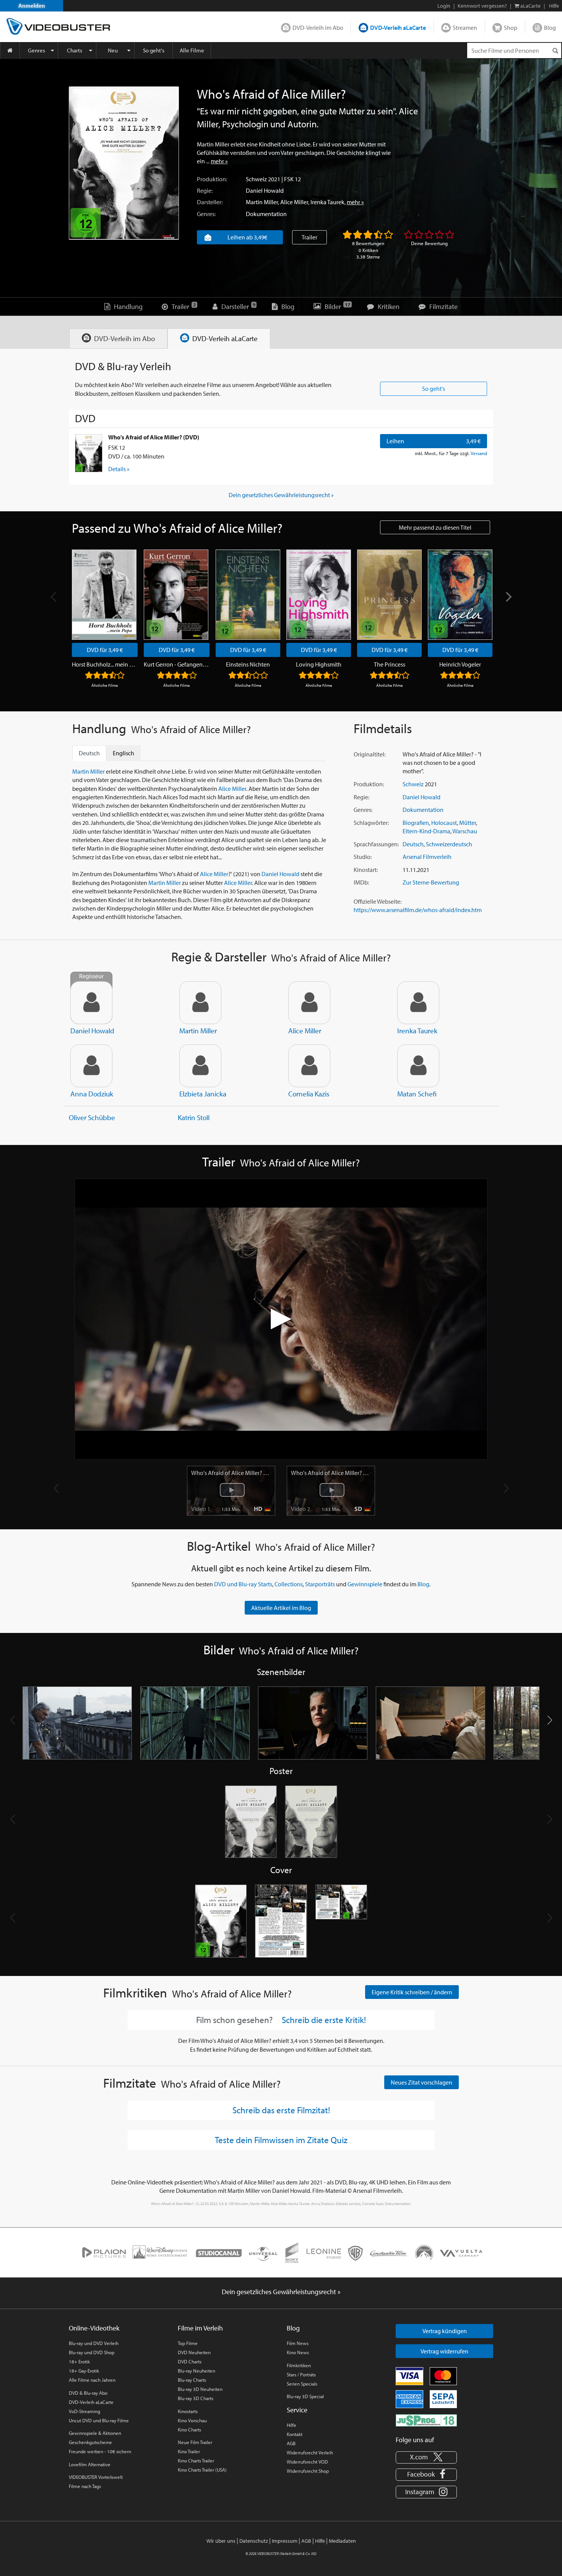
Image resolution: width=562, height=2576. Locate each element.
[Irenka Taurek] (418, 1003)
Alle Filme (192, 50)
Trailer (309, 237)
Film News (298, 2343)
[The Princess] (389, 595)
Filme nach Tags (85, 2486)
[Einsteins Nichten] (248, 595)
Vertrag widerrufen (444, 2351)
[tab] (118, 339)
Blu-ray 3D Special (305, 2396)
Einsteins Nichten (248, 664)
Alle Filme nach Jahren (92, 2380)
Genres (37, 50)
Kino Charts (189, 2430)
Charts (75, 50)
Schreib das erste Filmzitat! (281, 2110)
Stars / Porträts (301, 2374)
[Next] (508, 597)
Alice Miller (294, 202)
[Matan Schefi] (418, 1066)
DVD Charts (190, 2361)
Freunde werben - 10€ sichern (100, 2451)
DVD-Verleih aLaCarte (398, 28)
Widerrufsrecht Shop (308, 2471)
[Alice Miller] (309, 1003)
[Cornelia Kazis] (309, 1066)
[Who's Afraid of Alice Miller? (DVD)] (89, 453)
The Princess (390, 664)
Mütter (468, 823)
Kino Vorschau (192, 2420)
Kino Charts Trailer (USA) (202, 2470)
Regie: (205, 190)
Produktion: (212, 179)
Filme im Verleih (200, 2328)
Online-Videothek (94, 2328)
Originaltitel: (370, 754)
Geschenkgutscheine (90, 2442)
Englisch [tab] (123, 753)
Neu (113, 50)
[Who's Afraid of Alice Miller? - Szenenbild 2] (195, 1723)
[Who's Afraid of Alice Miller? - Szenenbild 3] (313, 1723)
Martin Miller (262, 202)
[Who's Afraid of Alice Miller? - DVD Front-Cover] (221, 1921)
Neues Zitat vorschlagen (421, 2082)
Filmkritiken (299, 2365)
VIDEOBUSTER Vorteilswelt (96, 2477)
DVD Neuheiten (194, 2352)
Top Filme (188, 2343)
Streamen (465, 28)
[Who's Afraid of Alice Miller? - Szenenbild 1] (77, 1723)
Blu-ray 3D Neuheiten (200, 2389)
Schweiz (256, 179)
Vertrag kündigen (445, 2331)
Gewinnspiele (365, 1584)
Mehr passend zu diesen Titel (435, 527)
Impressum (285, 2541)
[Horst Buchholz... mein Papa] (104, 595)
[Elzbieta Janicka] (200, 1066)
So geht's (154, 50)
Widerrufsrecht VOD (307, 2462)
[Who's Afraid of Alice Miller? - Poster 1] (251, 1822)
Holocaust (444, 823)
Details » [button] (119, 469)
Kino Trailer (189, 2451)
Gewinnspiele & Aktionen (95, 2433)
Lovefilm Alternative (90, 2464)
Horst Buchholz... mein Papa (105, 664)
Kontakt (295, 2434)
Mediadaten (342, 2541)
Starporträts (320, 1584)
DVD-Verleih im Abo (318, 28)
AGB (291, 2443)
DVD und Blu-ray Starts (243, 1584)
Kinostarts (188, 2411)
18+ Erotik (79, 2361)
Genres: (206, 214)
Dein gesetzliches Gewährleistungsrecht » (281, 495)
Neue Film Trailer (195, 2442)
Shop (511, 28)
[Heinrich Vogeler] (460, 595)
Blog (550, 28)
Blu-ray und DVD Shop (92, 2352)
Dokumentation (266, 214)
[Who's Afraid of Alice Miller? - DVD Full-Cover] (341, 1921)
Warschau (465, 831)
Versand (479, 453)
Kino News (298, 2352)
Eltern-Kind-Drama (426, 831)
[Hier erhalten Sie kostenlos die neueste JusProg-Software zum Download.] (426, 2420)
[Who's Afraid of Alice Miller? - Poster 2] (311, 1822)
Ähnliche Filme (105, 685)
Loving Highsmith (319, 664)
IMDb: (361, 882)
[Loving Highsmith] (319, 595)
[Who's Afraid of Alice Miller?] (124, 163)
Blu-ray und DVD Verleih (94, 2343)
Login (444, 6)
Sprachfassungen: (376, 844)
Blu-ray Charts (192, 2380)
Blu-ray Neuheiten (197, 2371)
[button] (550, 1720)
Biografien (416, 823)
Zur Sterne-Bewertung (431, 882)
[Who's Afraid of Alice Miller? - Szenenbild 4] (430, 1723)
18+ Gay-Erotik (84, 2371)
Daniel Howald (265, 190)
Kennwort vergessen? (482, 6)
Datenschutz (254, 2541)
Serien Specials (302, 2384)
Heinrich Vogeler (460, 664)
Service (297, 2410)
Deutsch (413, 844)
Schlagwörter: (371, 823)
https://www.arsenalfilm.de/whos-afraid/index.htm (418, 910)
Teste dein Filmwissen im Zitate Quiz (281, 2140)
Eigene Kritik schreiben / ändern (412, 1992)
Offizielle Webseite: (378, 901)
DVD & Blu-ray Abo (88, 2393)
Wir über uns (221, 2541)
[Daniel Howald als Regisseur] (91, 1003)
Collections (289, 1584)
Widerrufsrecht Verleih (310, 2452)
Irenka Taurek (327, 202)
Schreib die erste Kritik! (324, 2020)
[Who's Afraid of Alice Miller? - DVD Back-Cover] (281, 1921)
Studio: (363, 857)
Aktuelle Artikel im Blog (281, 1608)
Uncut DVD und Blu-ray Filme (99, 2420)
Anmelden (32, 6)
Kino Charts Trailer (196, 2461)
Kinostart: (366, 870)
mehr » (219, 161)
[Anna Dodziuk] (91, 1066)
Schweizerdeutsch (449, 844)
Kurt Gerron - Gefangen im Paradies (177, 664)
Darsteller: (210, 202)
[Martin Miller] (200, 1003)
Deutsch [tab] (89, 753)
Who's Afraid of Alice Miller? (231, 1473)
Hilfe (292, 2425)
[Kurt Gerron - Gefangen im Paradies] (176, 595)
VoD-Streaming (84, 2411)
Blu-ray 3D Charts (196, 2398)
